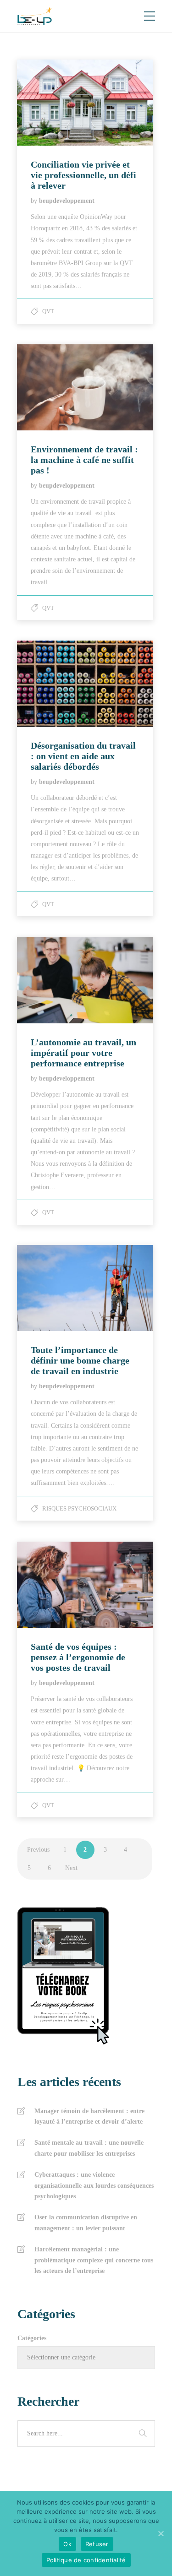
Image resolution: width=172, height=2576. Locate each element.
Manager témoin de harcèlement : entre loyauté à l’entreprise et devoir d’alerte (89, 2117)
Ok (67, 2544)
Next (71, 1868)
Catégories (32, 2338)
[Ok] (161, 2533)
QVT (48, 311)
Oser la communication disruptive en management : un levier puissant (86, 2223)
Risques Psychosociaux (79, 1508)
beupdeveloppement (67, 201)
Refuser (97, 2544)
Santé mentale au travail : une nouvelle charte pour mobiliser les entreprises (89, 2148)
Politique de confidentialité (86, 2560)
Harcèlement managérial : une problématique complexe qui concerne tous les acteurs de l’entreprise (94, 2260)
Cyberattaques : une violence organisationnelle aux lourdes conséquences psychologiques (94, 2186)
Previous (38, 1850)
